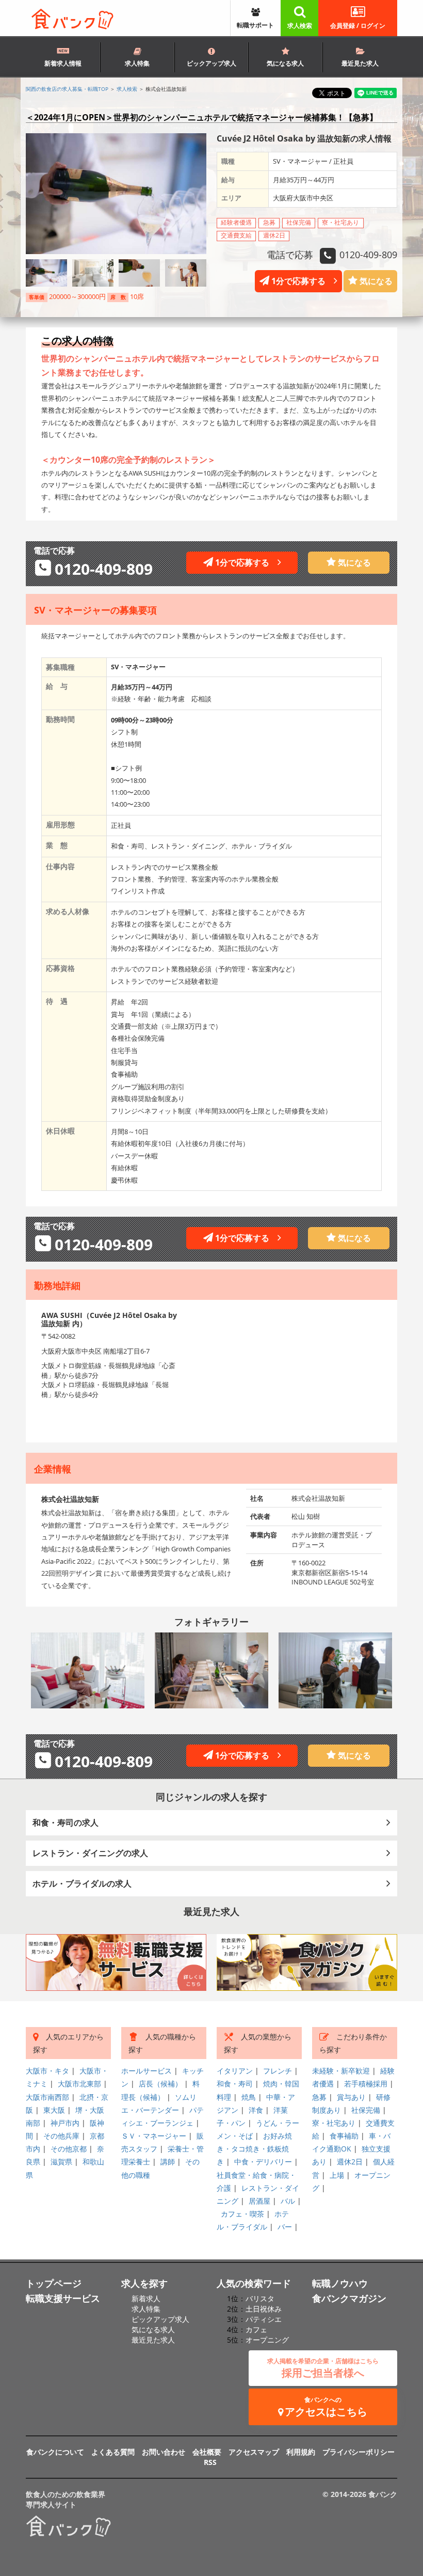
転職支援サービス (63, 2298)
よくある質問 (113, 2452)
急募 (319, 2097)
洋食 (256, 2110)
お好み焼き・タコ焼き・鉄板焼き (254, 2149)
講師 (168, 2162)
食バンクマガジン (349, 2298)
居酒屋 (259, 2201)
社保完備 (366, 2110)
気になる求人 (285, 63)
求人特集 (137, 63)
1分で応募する (302, 281)
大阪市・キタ (47, 2071)
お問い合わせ (164, 2452)
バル (288, 2201)
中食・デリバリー (263, 2162)
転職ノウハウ (340, 2283)
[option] (88, 1670)
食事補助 (344, 2136)
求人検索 (300, 26)
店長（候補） (160, 2084)
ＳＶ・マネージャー (154, 2136)
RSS (210, 2462)
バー (285, 2227)
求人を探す (144, 2283)
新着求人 (146, 2298)
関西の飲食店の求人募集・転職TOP (67, 89)
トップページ (54, 2283)
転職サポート (255, 25)
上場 (337, 2175)
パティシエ (264, 2319)
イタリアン (235, 2071)
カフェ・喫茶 (242, 2214)
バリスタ (260, 2298)
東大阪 (54, 2110)
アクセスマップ (254, 2452)
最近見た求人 (360, 63)
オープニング (267, 2340)
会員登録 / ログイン (358, 26)
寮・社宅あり (334, 2123)
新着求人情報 (63, 63)
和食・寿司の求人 (66, 1823)
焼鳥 (249, 2097)
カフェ (256, 2329)
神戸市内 (65, 2123)
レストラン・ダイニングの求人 (90, 1853)
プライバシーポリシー (359, 2452)
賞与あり (351, 2097)
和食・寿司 (235, 2084)
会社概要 (207, 2452)
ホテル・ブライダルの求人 (82, 1883)
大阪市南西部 (47, 2097)
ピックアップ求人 (211, 63)
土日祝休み (264, 2309)
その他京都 (69, 2149)
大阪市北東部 (79, 2084)
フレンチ (278, 2071)
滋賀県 (61, 2162)
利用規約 (301, 2452)
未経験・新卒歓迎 (341, 2071)
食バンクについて (55, 2452)
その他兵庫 (61, 2136)
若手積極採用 (366, 2084)
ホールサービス (147, 2071)
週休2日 (350, 2162)
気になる (375, 281)
